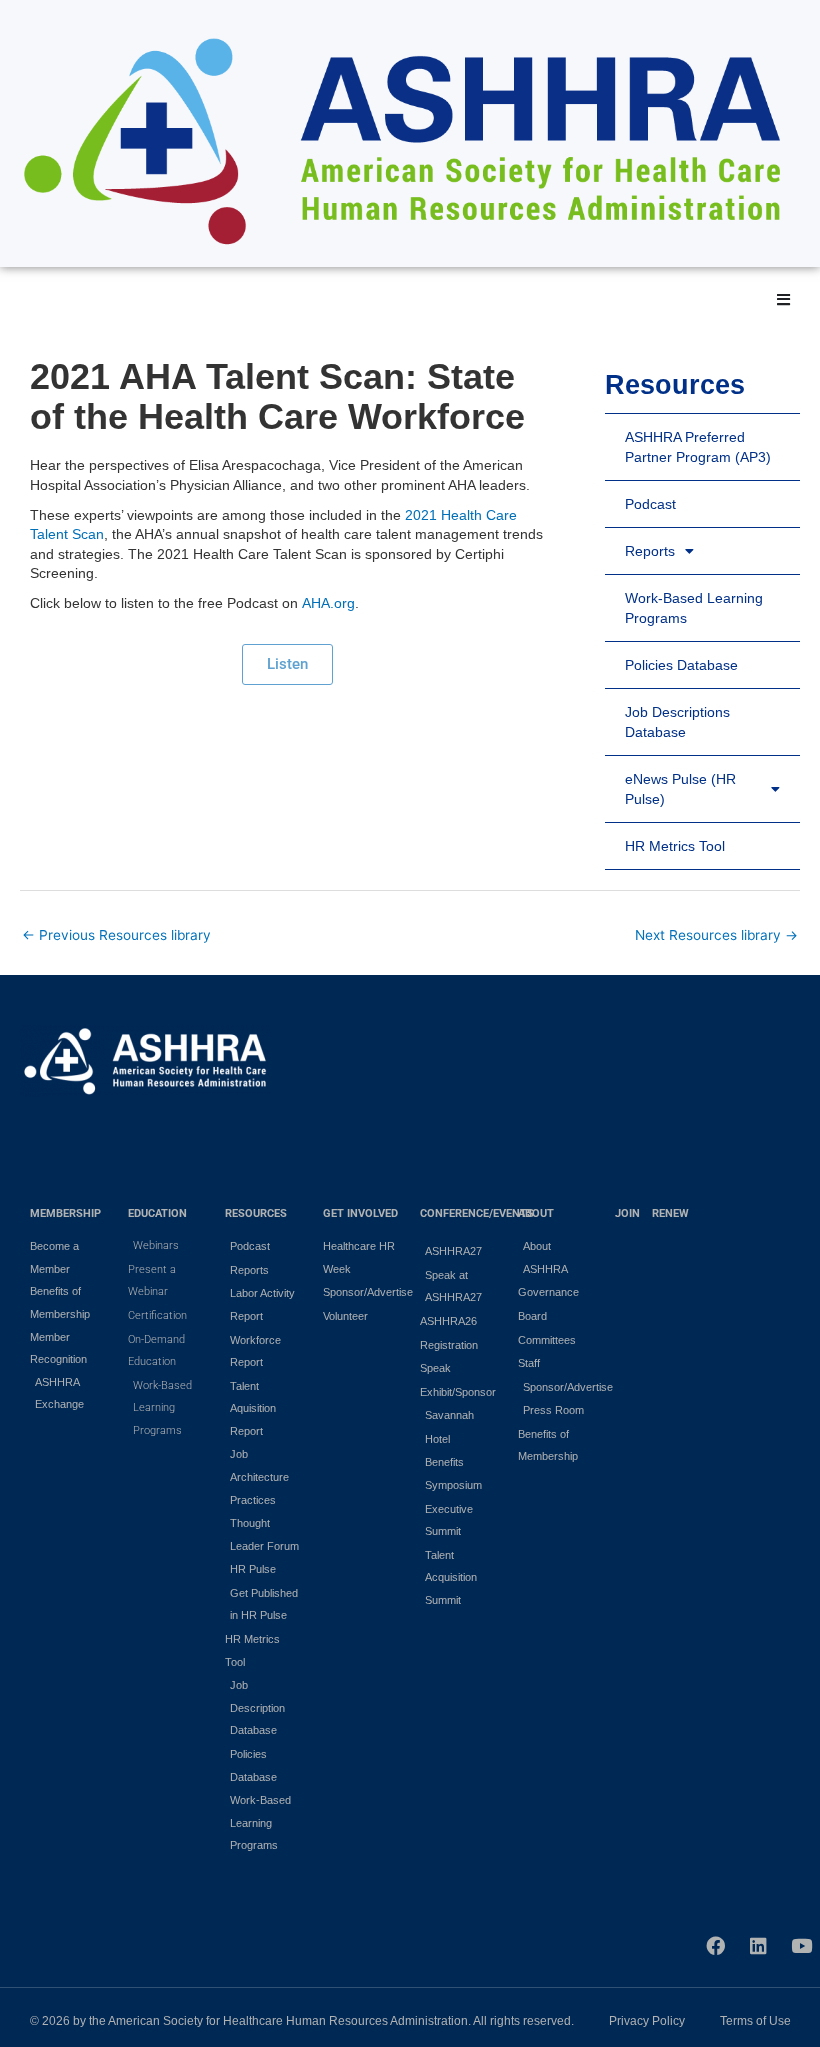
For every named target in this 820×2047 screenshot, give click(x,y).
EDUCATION (157, 1213)
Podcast (650, 504)
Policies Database (681, 665)
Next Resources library (716, 935)
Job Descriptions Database (677, 722)
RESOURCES (256, 1213)
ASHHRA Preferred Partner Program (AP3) (698, 447)
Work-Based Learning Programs (694, 608)
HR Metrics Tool (675, 846)
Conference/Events (477, 1213)
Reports (650, 551)
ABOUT (536, 1213)
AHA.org (328, 603)
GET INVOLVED (360, 1213)
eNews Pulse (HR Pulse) (680, 789)
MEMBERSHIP (65, 1213)
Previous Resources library (116, 935)
